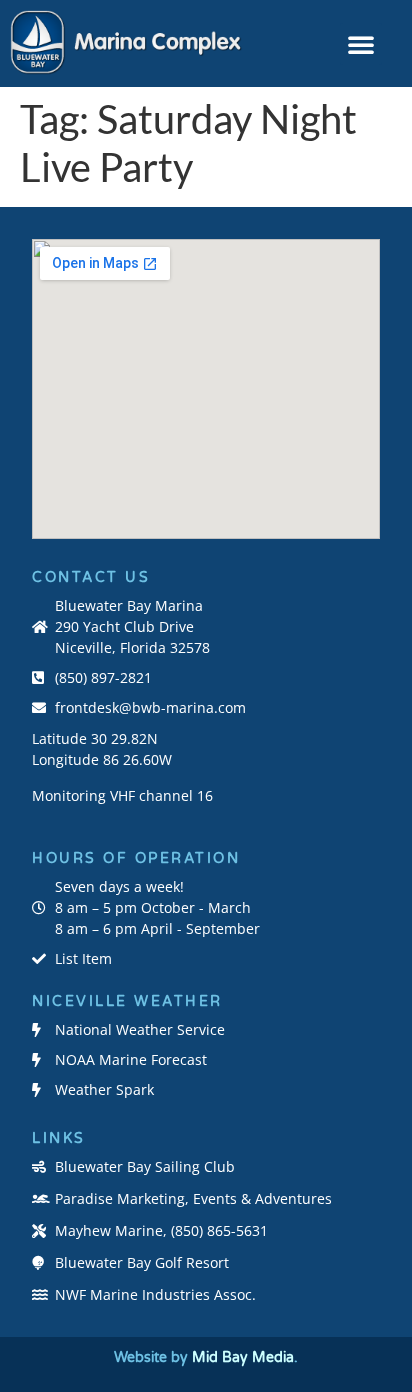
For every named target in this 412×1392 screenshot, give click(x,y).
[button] (361, 44)
